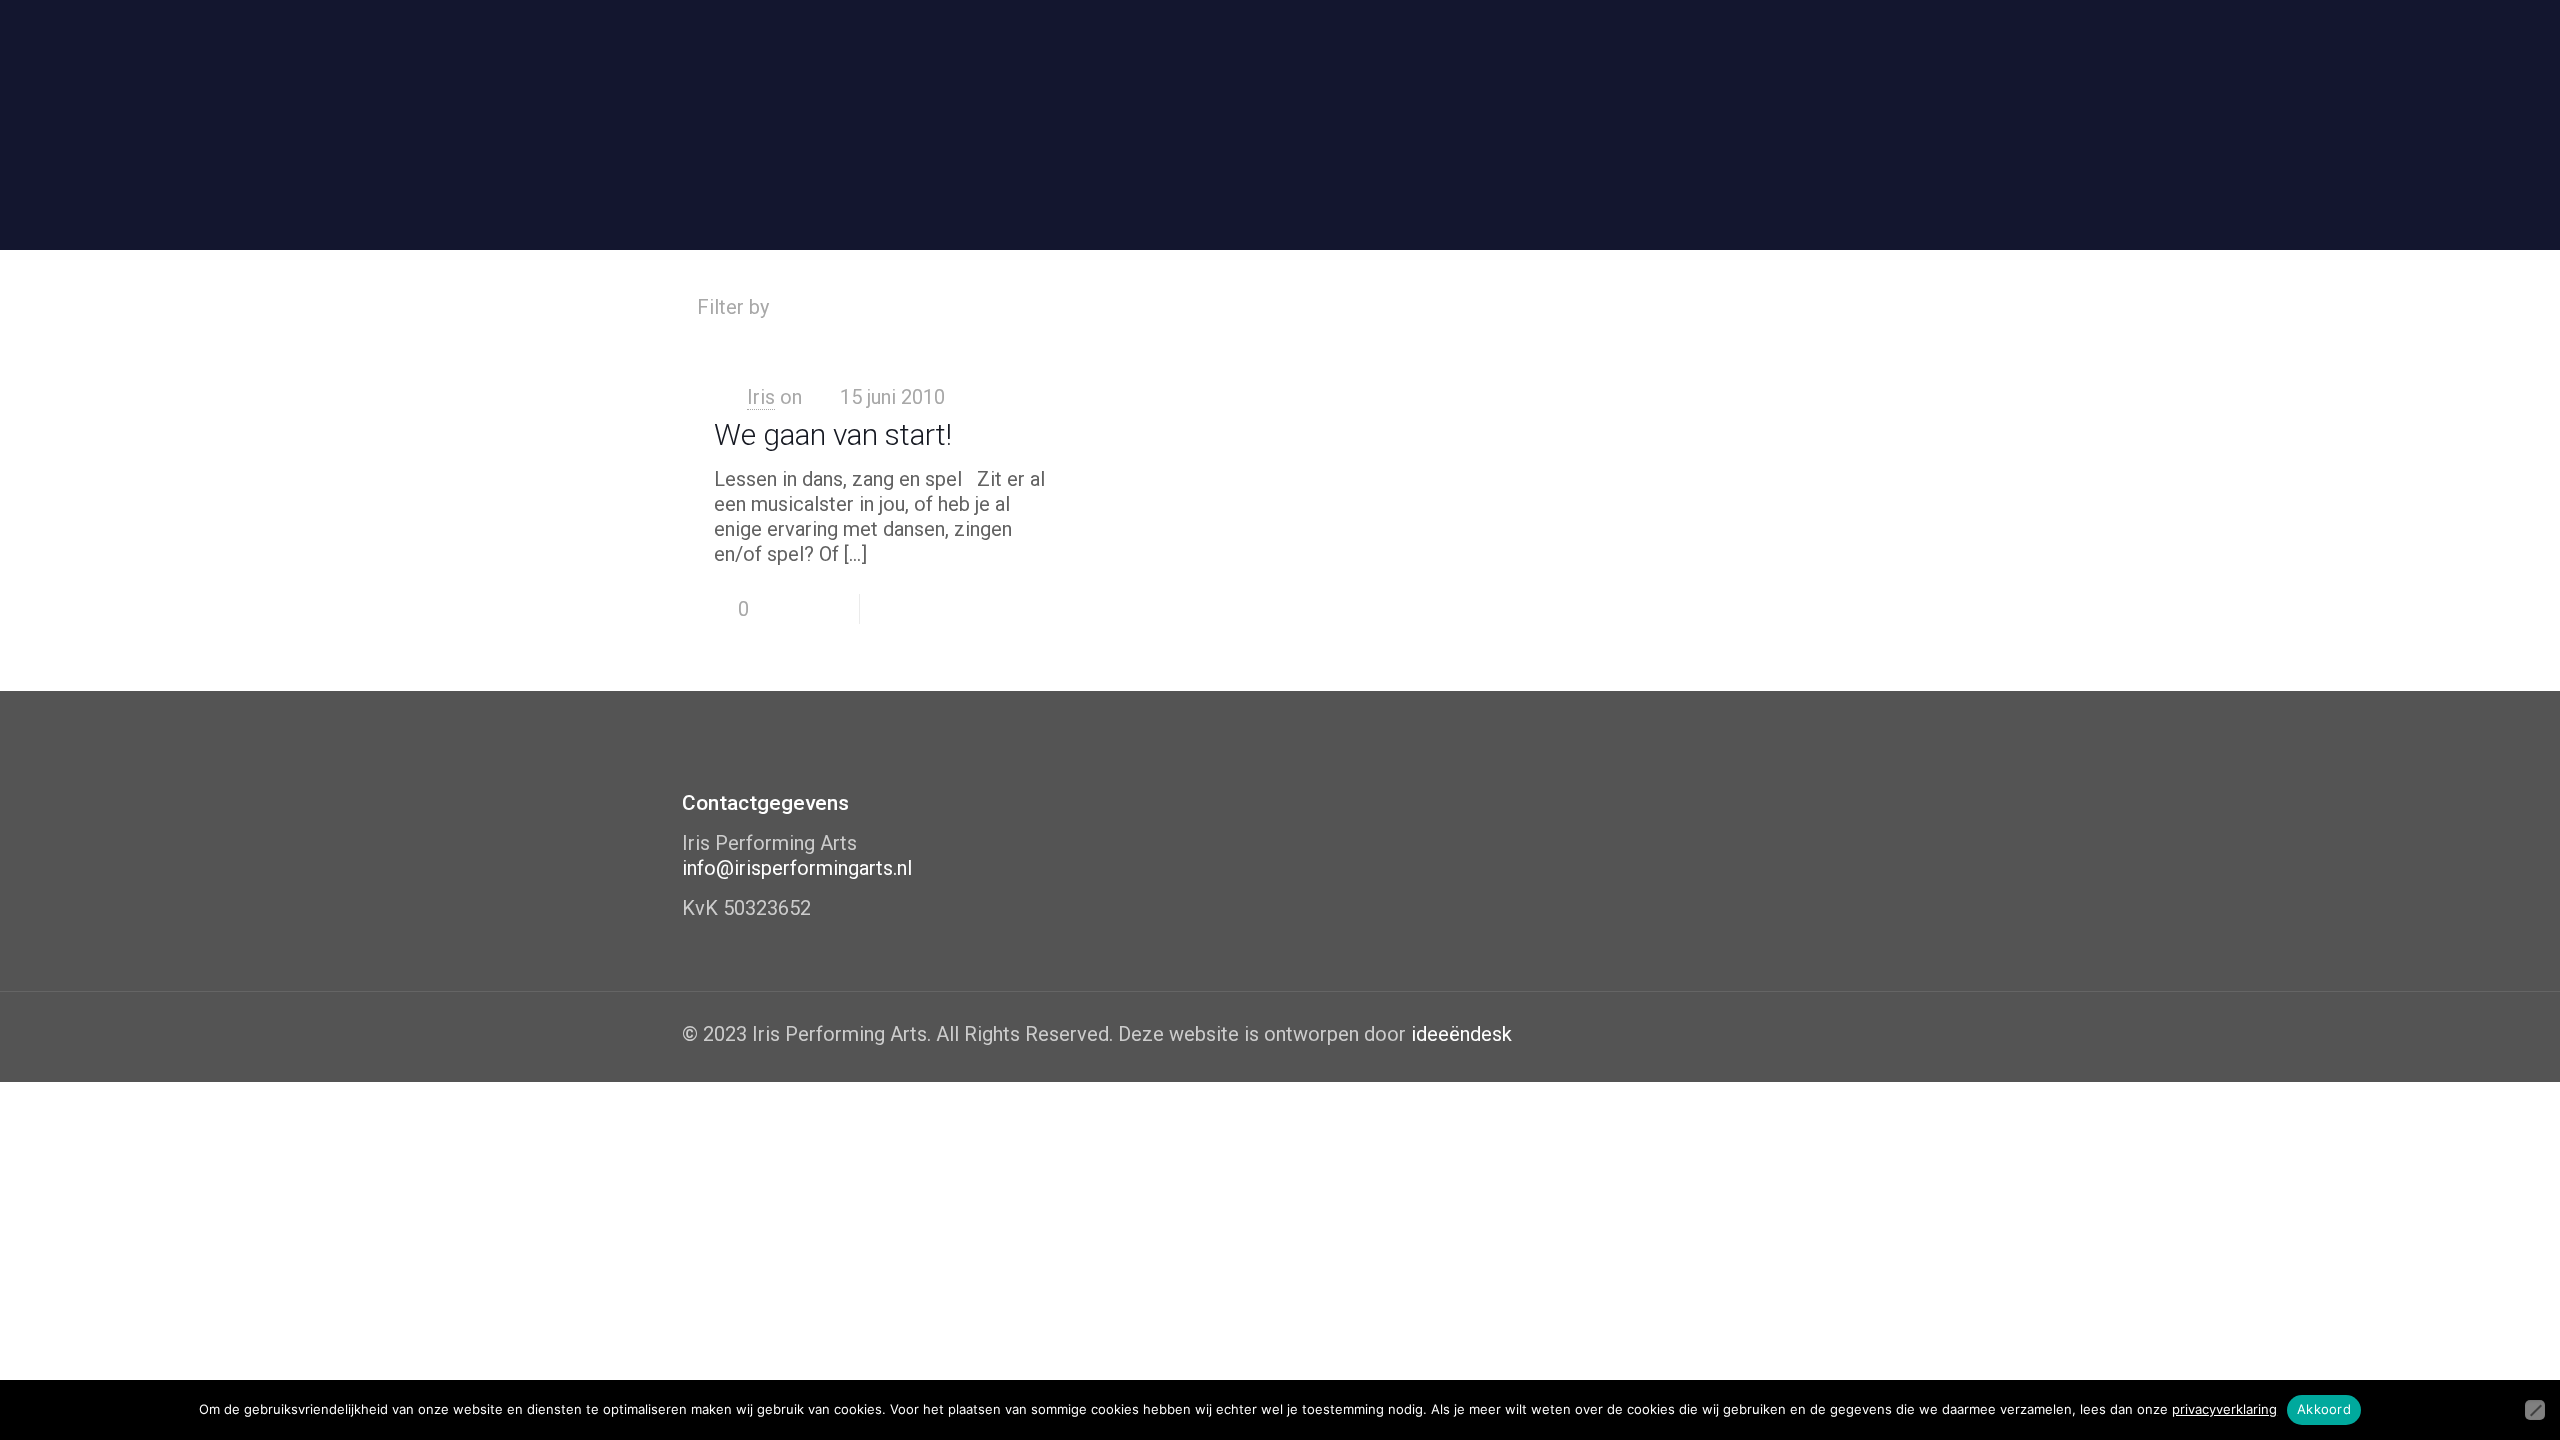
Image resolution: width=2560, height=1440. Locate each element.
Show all (1826, 307)
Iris (761, 397)
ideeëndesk (1461, 1034)
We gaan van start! (833, 434)
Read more (1005, 609)
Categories (863, 307)
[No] (2535, 1410)
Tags (1010, 307)
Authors (1139, 307)
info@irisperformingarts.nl (797, 868)
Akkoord (2324, 1409)
